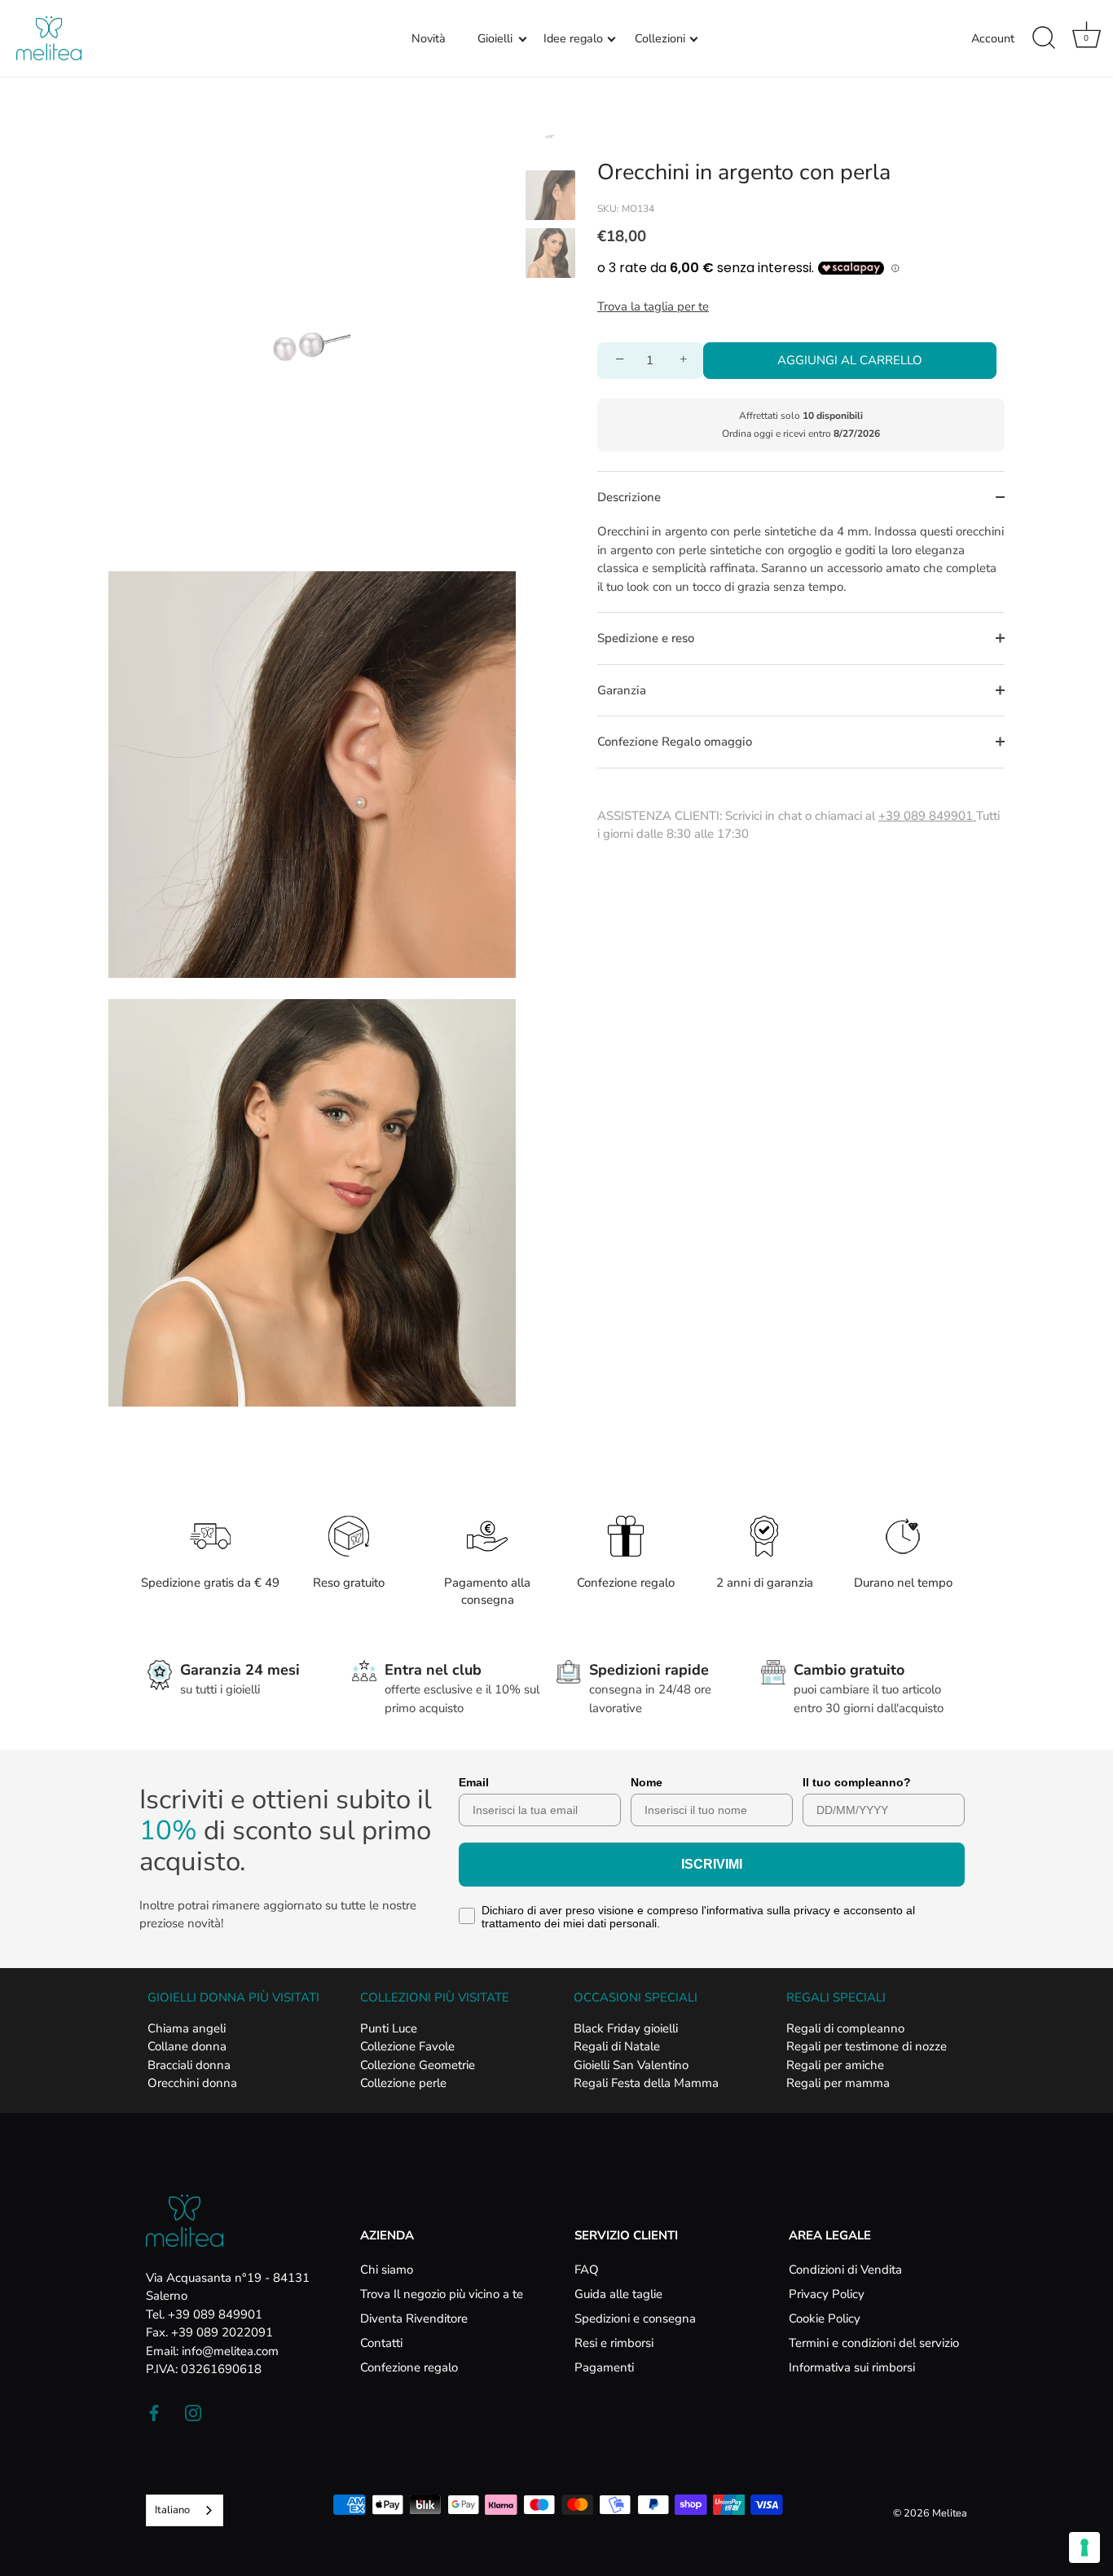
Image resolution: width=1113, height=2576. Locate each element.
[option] (550, 139)
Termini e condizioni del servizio (874, 2343)
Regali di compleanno (845, 2028)
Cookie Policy (825, 2318)
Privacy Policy (827, 2294)
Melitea (950, 2513)
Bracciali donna (189, 2065)
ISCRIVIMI (712, 1864)
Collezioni (660, 38)
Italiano (172, 2510)
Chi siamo (387, 2270)
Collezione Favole (407, 2046)
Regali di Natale (617, 2046)
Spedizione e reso (646, 638)
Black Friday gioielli (626, 2028)
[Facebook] (154, 2412)
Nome (647, 1782)
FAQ (587, 2270)
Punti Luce (389, 2028)
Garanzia (622, 690)
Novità (429, 38)
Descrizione (629, 497)
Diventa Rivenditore (414, 2318)
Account (993, 38)
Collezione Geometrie (418, 2065)
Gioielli (495, 38)
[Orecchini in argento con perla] (550, 137)
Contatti (381, 2343)
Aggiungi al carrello (850, 360)
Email (474, 1782)
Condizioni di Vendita (845, 2270)
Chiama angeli (187, 2028)
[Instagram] (193, 2412)
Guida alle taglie (618, 2294)
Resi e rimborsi (614, 2343)
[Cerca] (1044, 38)
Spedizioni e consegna (635, 2318)
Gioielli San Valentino (631, 2065)
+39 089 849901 (927, 816)
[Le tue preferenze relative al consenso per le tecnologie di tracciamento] (1084, 2547)
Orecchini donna (192, 2083)
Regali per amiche (835, 2065)
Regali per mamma (838, 2083)
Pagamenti (604, 2367)
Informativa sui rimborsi (852, 2367)
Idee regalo (573, 38)
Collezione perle (403, 2083)
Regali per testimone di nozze (867, 2046)
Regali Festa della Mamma (646, 2083)
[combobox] (185, 2510)
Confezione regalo (409, 2367)
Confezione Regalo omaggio (675, 742)
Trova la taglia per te (653, 306)
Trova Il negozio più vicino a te (442, 2294)
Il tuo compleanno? (857, 1782)
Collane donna (187, 2046)
